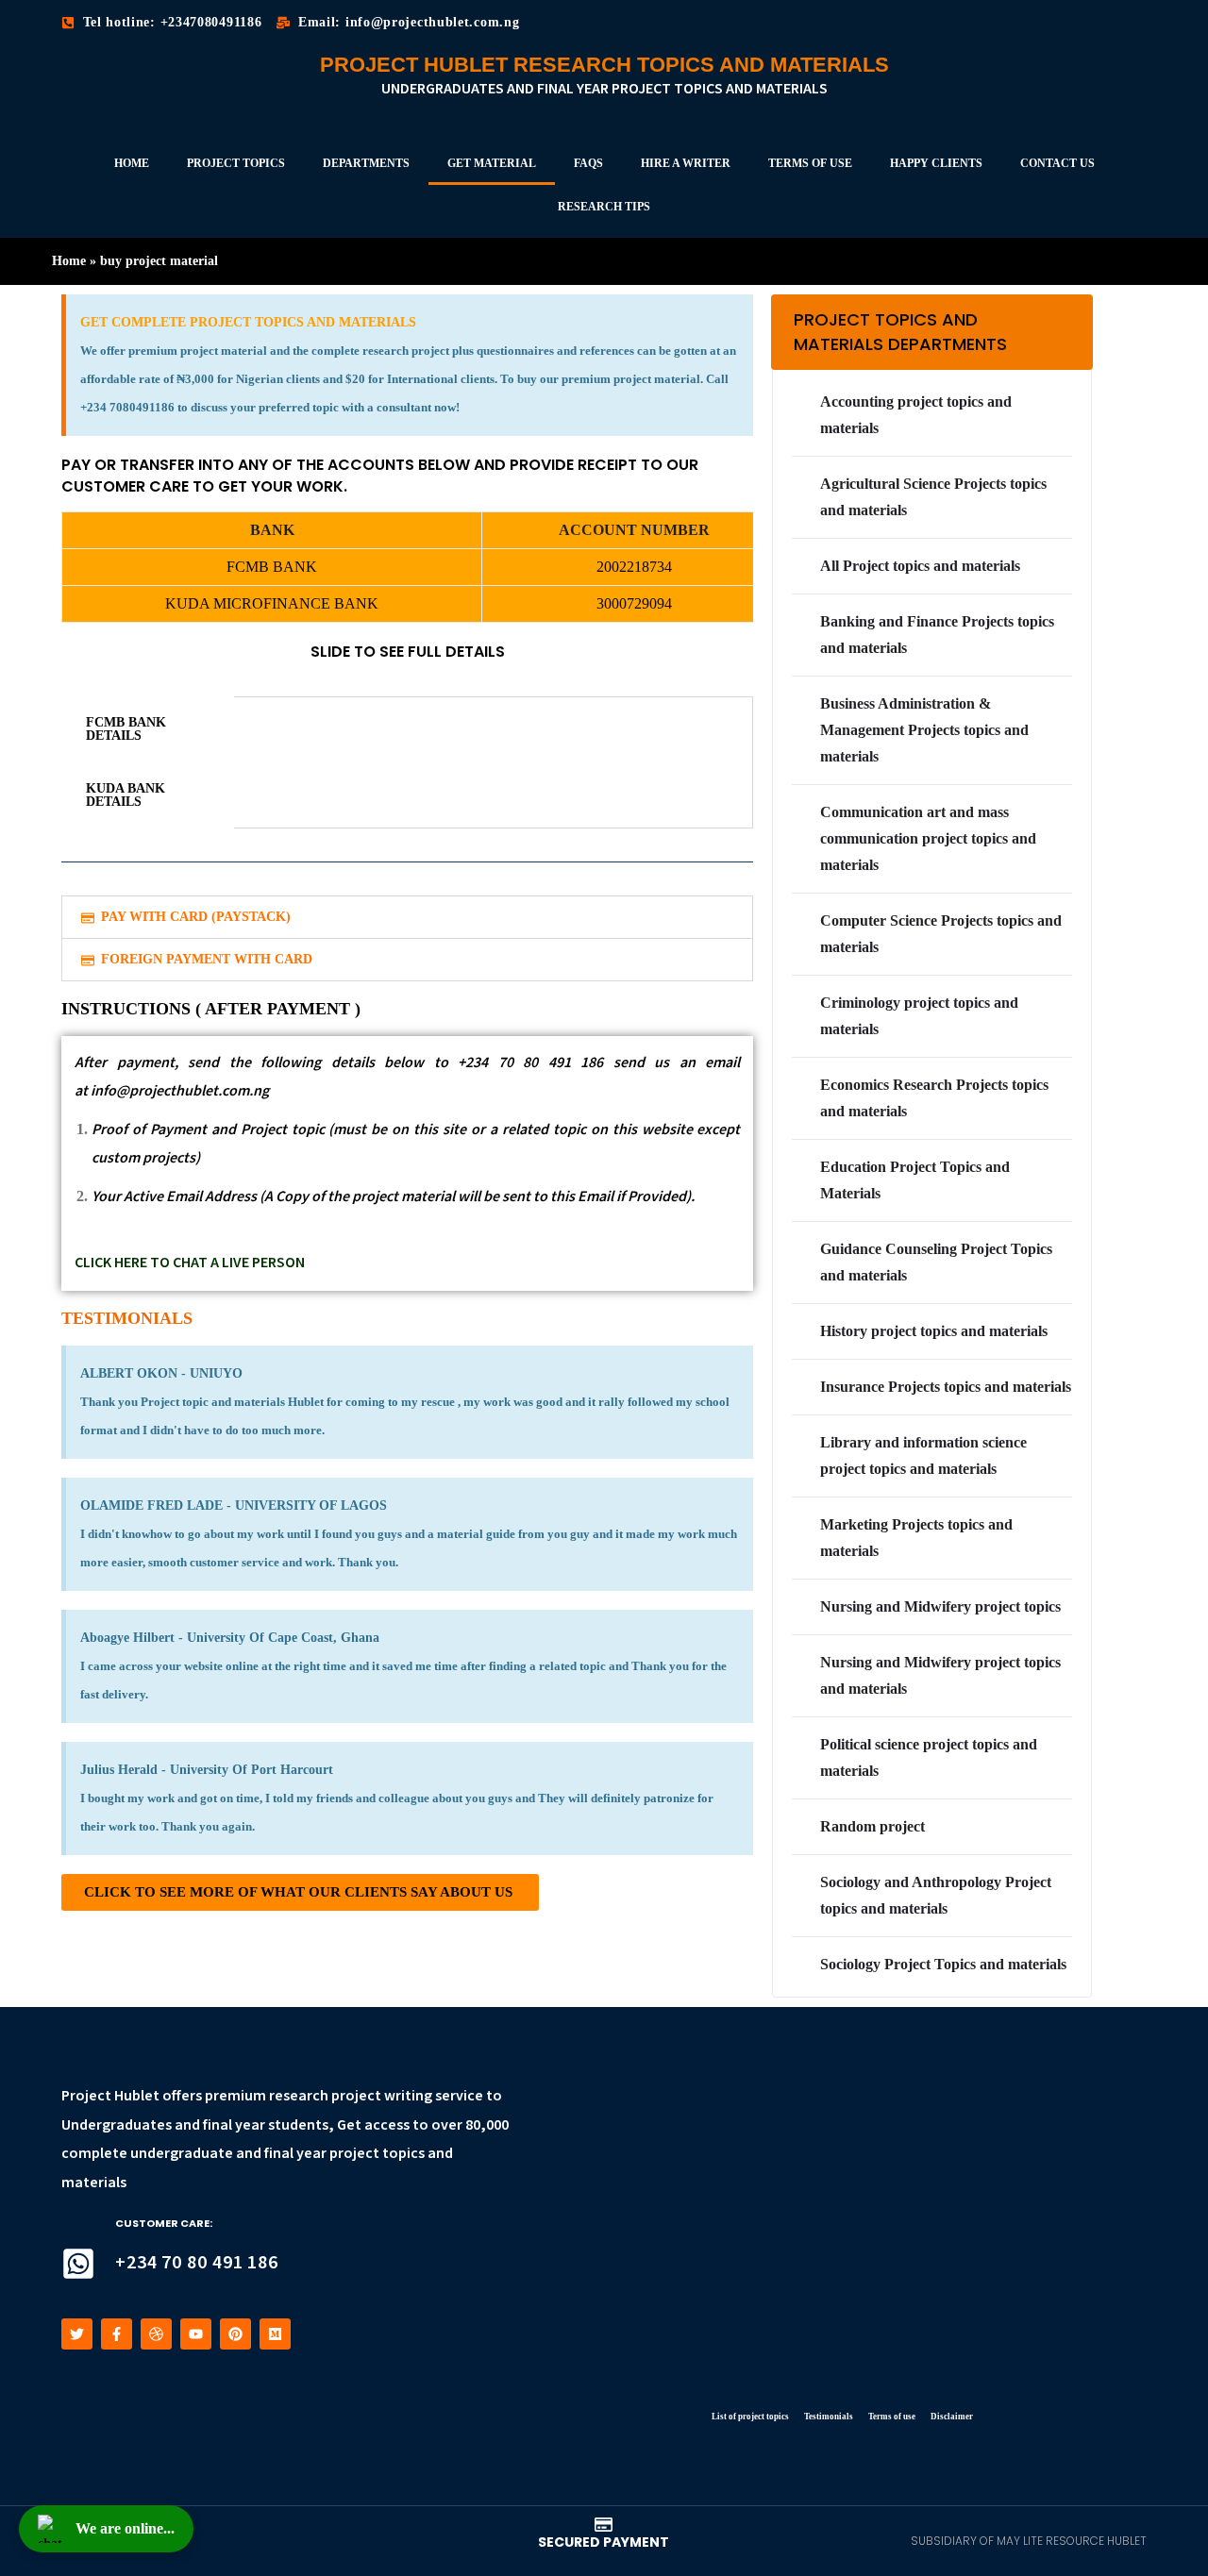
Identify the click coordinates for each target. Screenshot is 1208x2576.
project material (403, 1197)
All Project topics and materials (920, 566)
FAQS (588, 163)
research (299, 2096)
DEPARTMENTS (366, 163)
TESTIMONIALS (127, 1318)
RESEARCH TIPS (604, 207)
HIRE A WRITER (686, 163)
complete (94, 2154)
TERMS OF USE (810, 163)
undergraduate (182, 2154)
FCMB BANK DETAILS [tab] (126, 729)
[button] (407, 917)
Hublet (137, 2096)
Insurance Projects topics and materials (946, 1387)
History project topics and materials (934, 1331)
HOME (132, 163)
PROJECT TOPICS (236, 163)
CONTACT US (1057, 163)
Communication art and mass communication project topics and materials (928, 838)
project (356, 2096)
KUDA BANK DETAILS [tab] (126, 795)
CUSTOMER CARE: (164, 2223)
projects (169, 1158)
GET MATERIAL (492, 163)
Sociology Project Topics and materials (943, 1964)
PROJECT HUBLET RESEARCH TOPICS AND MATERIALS (604, 65)
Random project (872, 1826)
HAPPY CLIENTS (936, 163)
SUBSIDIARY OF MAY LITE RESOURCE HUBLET (1029, 2541)
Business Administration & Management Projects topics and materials (924, 730)
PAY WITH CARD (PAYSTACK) (196, 917)
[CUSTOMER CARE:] (78, 2264)
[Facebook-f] (117, 2334)
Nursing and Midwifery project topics (940, 1606)
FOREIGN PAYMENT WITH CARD (207, 959)
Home (69, 261)
